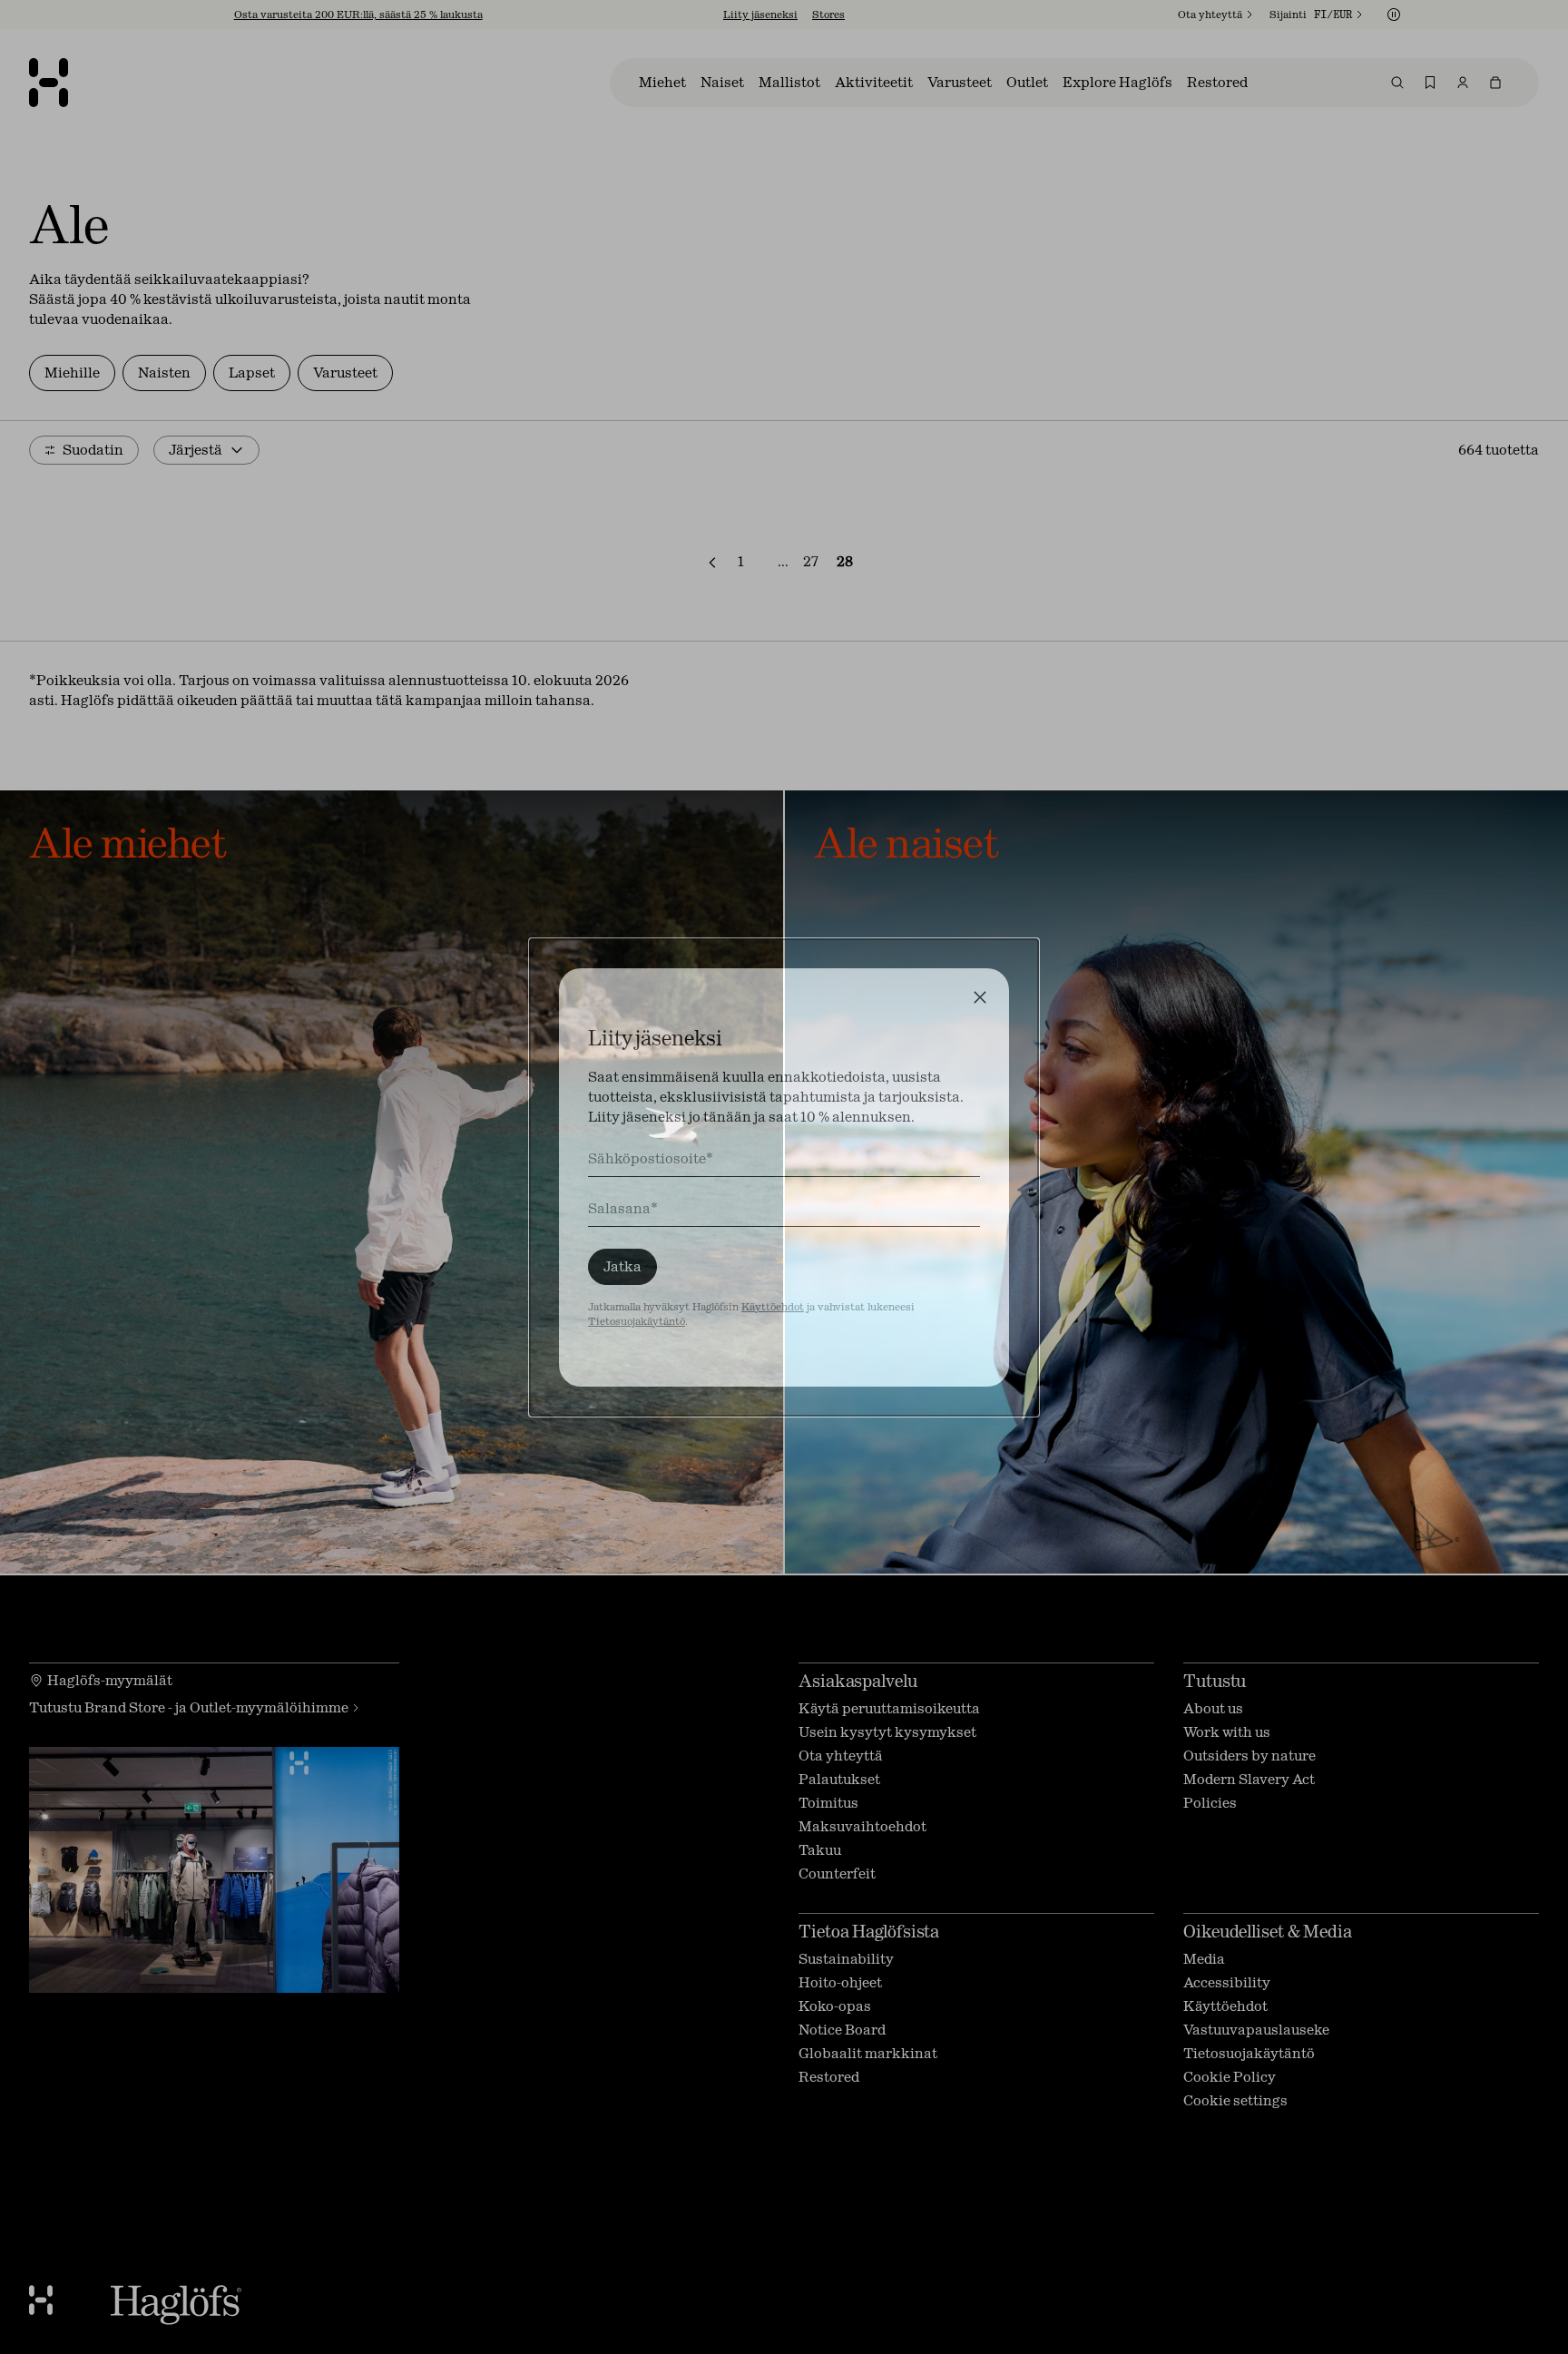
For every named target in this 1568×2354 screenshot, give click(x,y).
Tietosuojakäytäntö (637, 1321)
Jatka (622, 1266)
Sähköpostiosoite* (651, 1158)
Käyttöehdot (773, 1307)
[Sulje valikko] (980, 997)
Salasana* (623, 1208)
